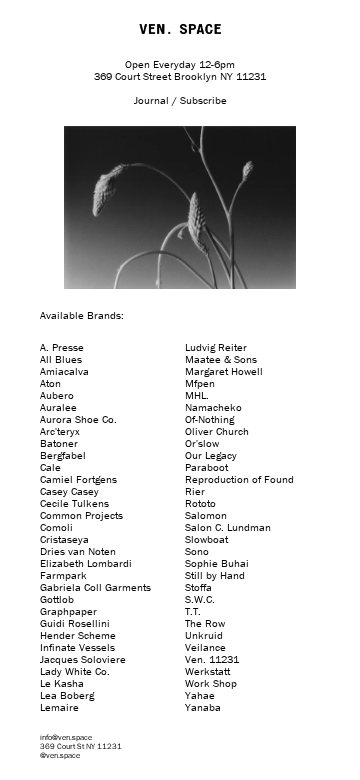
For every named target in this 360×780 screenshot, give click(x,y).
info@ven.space (66, 737)
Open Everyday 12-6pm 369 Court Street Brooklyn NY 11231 (180, 70)
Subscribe (203, 100)
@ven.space (60, 755)
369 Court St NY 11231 (81, 746)
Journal (151, 100)
